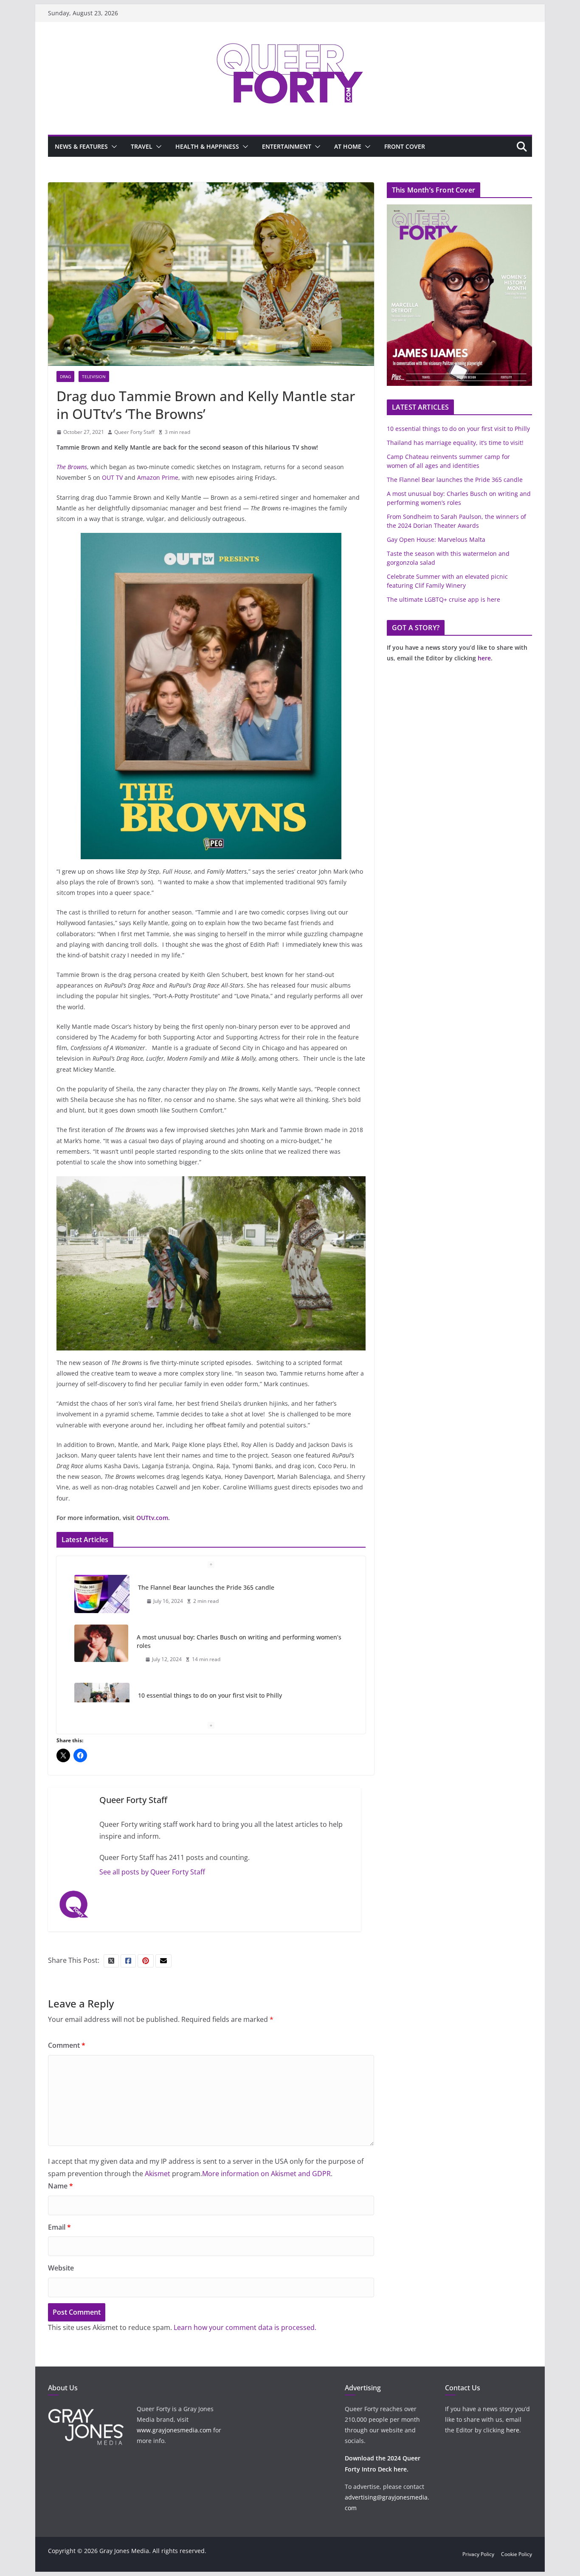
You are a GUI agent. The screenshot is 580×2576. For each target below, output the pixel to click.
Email (59, 2227)
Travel (142, 146)
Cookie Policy (517, 2554)
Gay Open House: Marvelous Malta (436, 539)
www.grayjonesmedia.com (174, 2430)
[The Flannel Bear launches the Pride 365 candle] (102, 1594)
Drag (65, 376)
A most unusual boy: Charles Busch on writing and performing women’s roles (239, 1641)
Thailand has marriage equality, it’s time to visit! (455, 443)
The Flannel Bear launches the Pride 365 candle (206, 1587)
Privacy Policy (478, 2554)
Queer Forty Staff (134, 432)
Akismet (158, 2174)
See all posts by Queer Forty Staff (152, 1872)
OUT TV (112, 477)
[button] (113, 147)
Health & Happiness (207, 146)
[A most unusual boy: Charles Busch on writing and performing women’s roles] (101, 1643)
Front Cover (405, 146)
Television (94, 376)
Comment (67, 2045)
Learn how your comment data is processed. (245, 2327)
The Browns (72, 467)
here (484, 658)
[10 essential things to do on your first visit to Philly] (102, 1702)
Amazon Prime (158, 477)
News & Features (81, 146)
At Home (348, 146)
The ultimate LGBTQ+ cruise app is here (443, 599)
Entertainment (287, 146)
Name (61, 2186)
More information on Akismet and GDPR (266, 2174)
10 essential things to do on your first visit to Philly (210, 1695)
